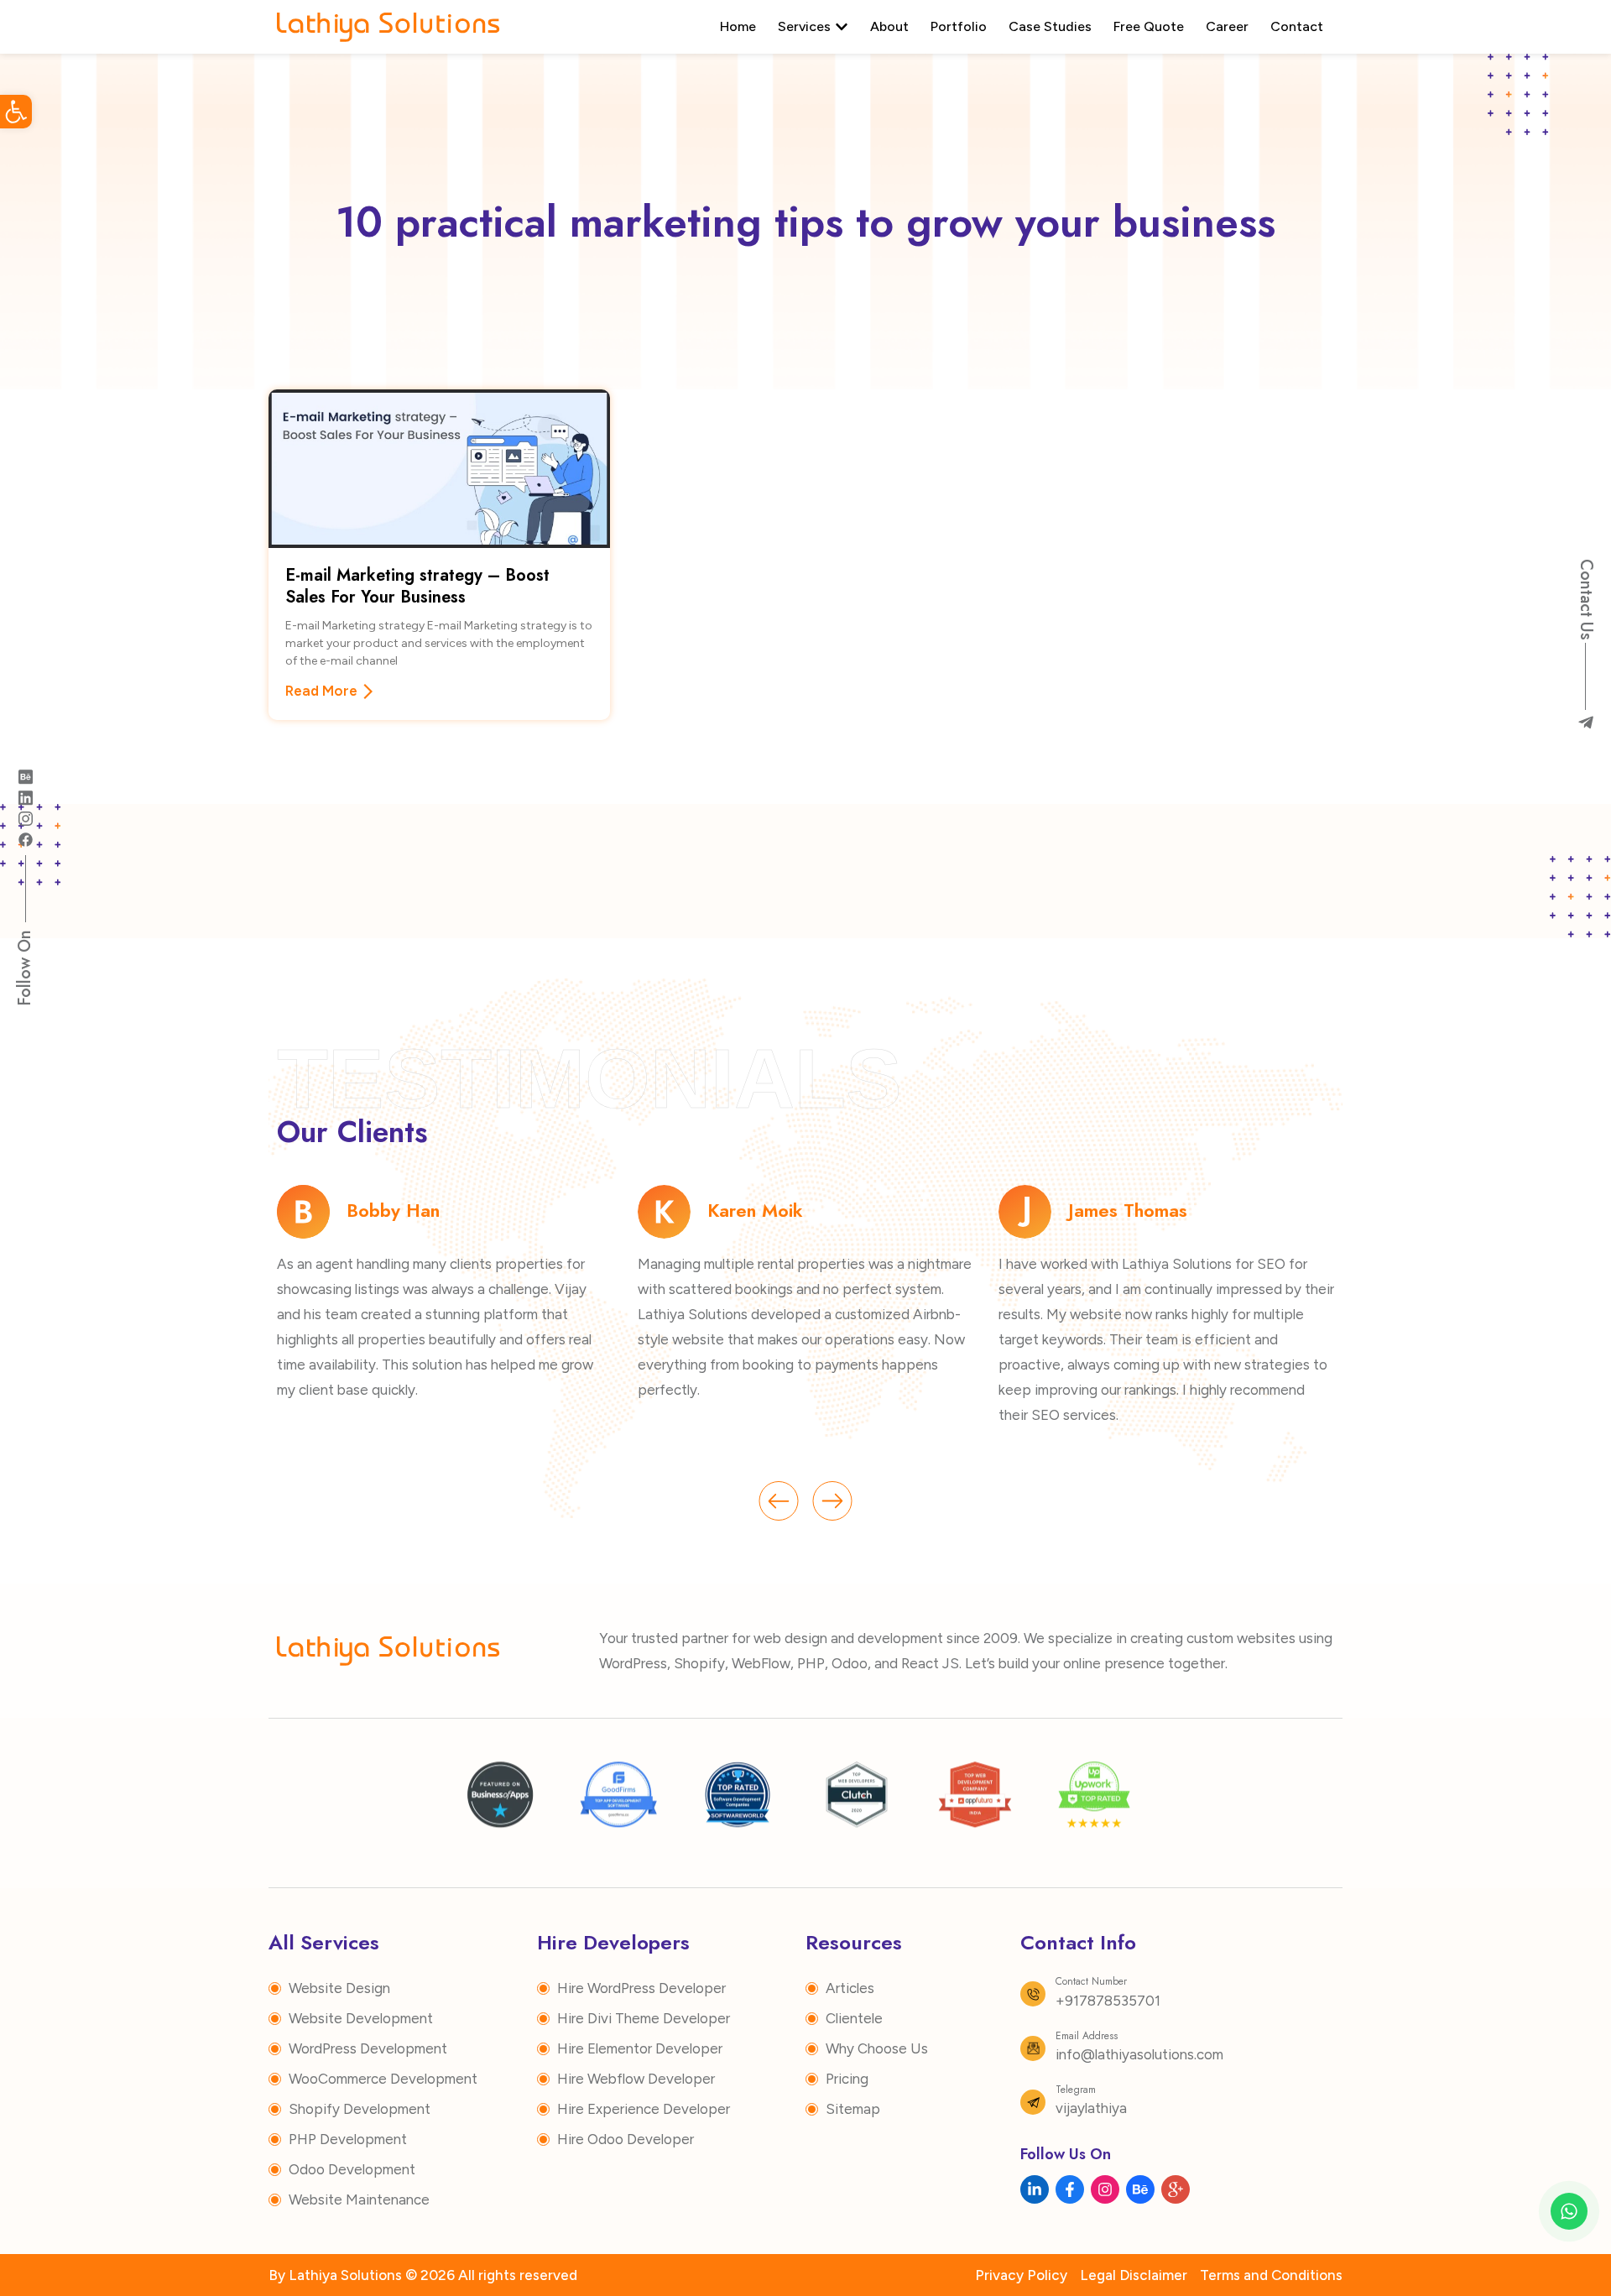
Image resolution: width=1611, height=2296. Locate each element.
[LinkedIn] (25, 796)
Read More (321, 691)
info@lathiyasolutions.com (1139, 2054)
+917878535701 (1108, 2001)
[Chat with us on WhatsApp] (1569, 2211)
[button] (16, 112)
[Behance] (25, 775)
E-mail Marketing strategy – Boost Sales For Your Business (417, 586)
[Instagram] (25, 817)
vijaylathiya (1091, 2108)
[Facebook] (25, 838)
